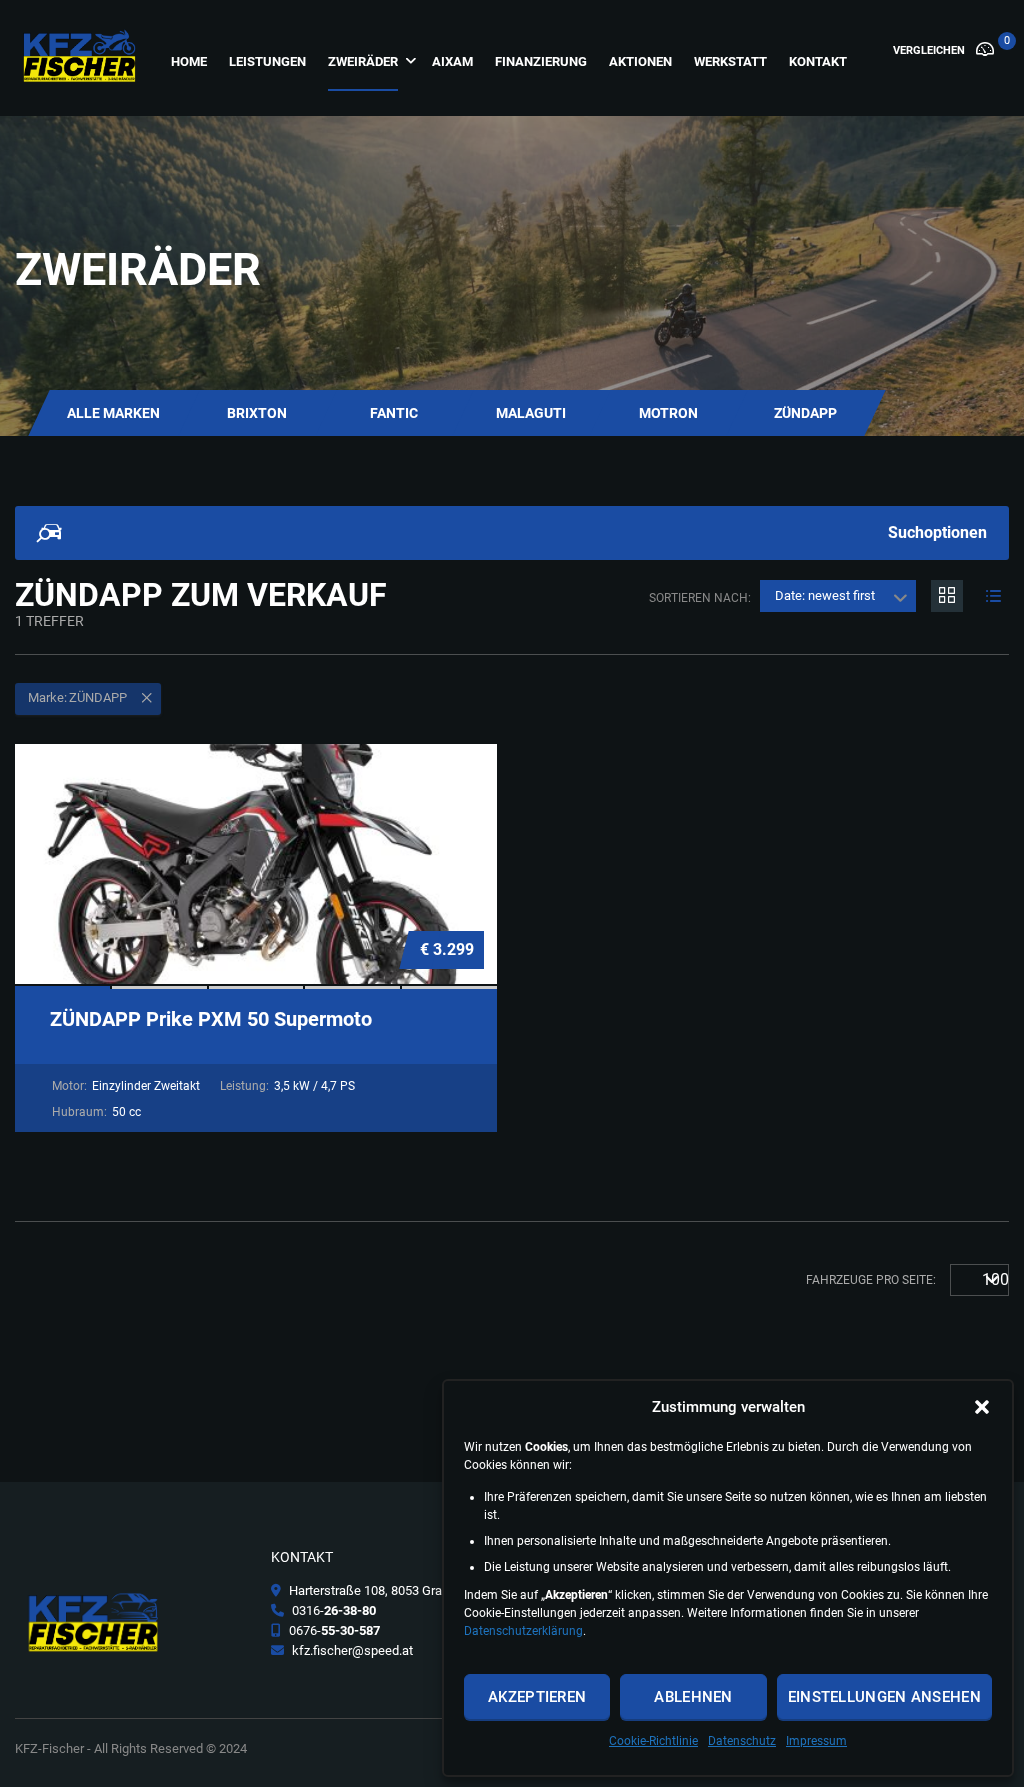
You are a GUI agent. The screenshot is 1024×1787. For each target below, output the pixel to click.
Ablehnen (693, 1697)
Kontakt (818, 61)
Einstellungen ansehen (884, 1697)
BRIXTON (257, 413)
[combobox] (838, 596)
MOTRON (668, 413)
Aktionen (640, 61)
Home (189, 61)
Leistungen (267, 61)
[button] (982, 1407)
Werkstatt (730, 61)
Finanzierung (541, 61)
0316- (332, 1610)
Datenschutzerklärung (523, 1631)
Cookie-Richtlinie (653, 1741)
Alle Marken (113, 413)
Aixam (452, 61)
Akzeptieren (537, 1697)
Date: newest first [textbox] (825, 595)
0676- (333, 1630)
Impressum (816, 1741)
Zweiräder (363, 61)
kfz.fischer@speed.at (351, 1650)
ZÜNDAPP (805, 413)
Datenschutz (742, 1741)
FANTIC (394, 413)
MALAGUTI (531, 413)
